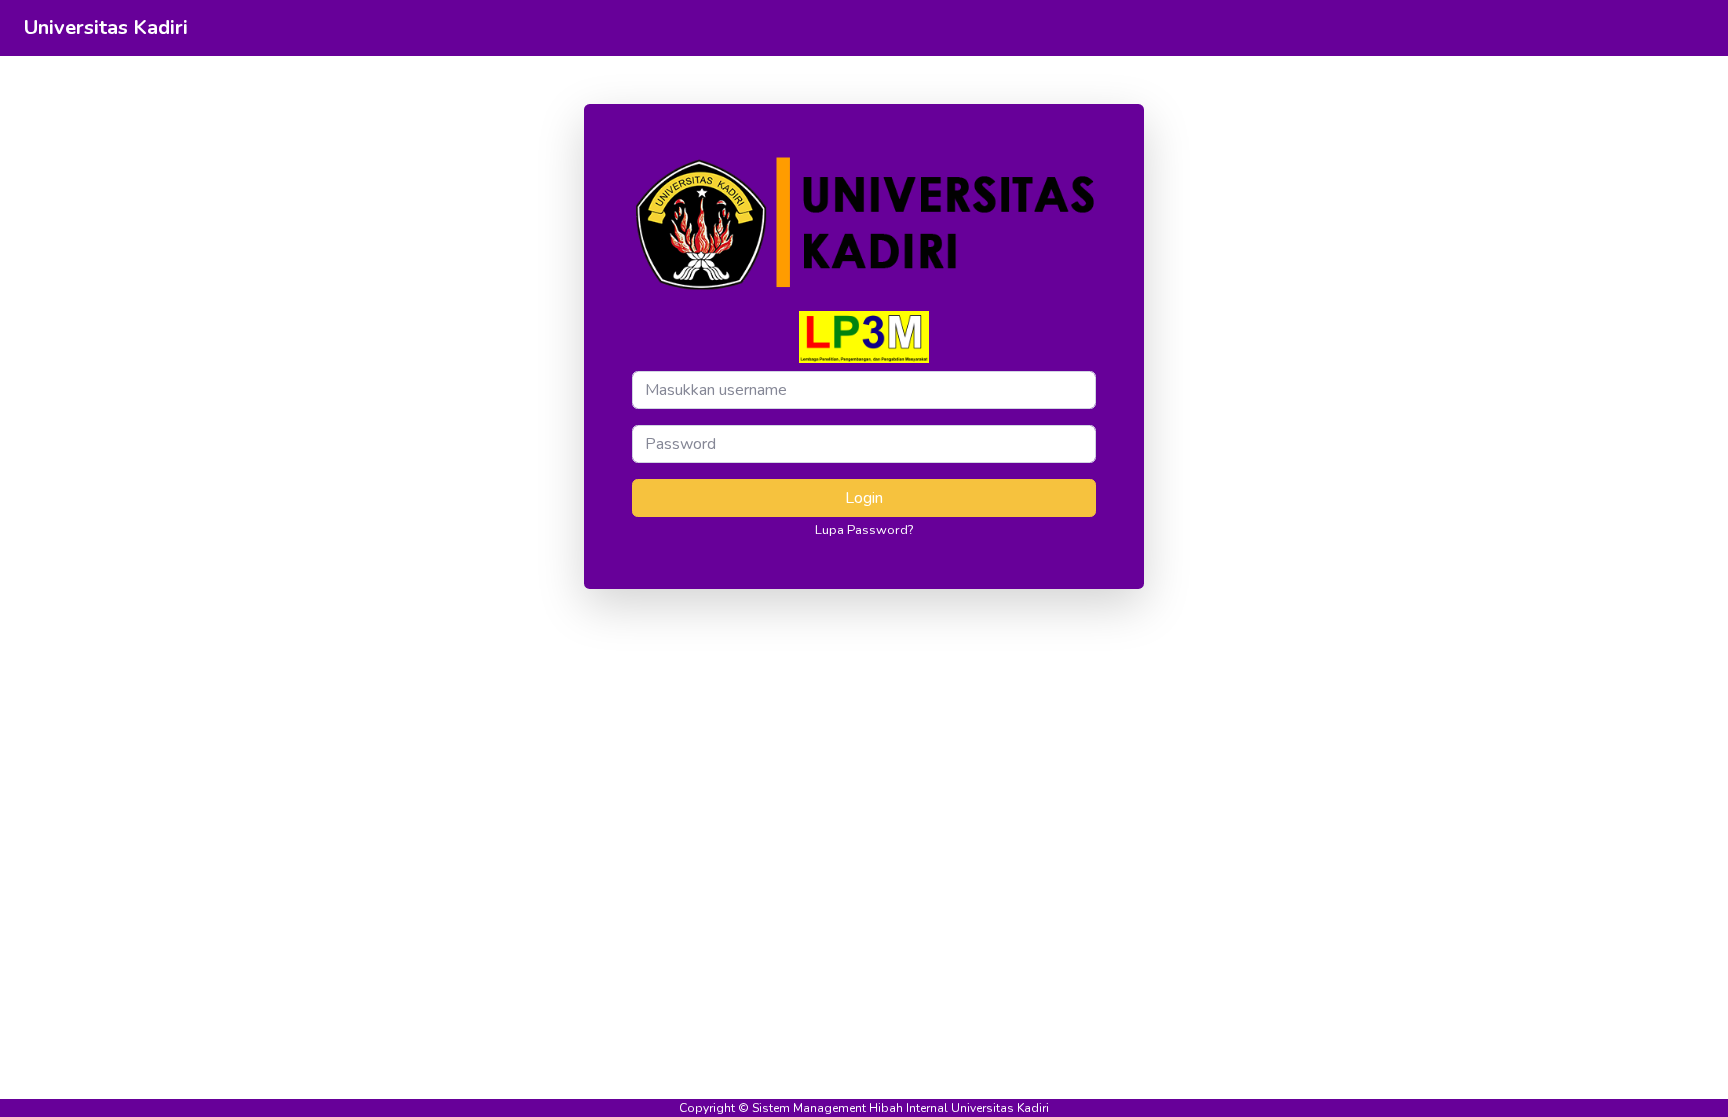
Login (864, 498)
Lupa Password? (864, 530)
